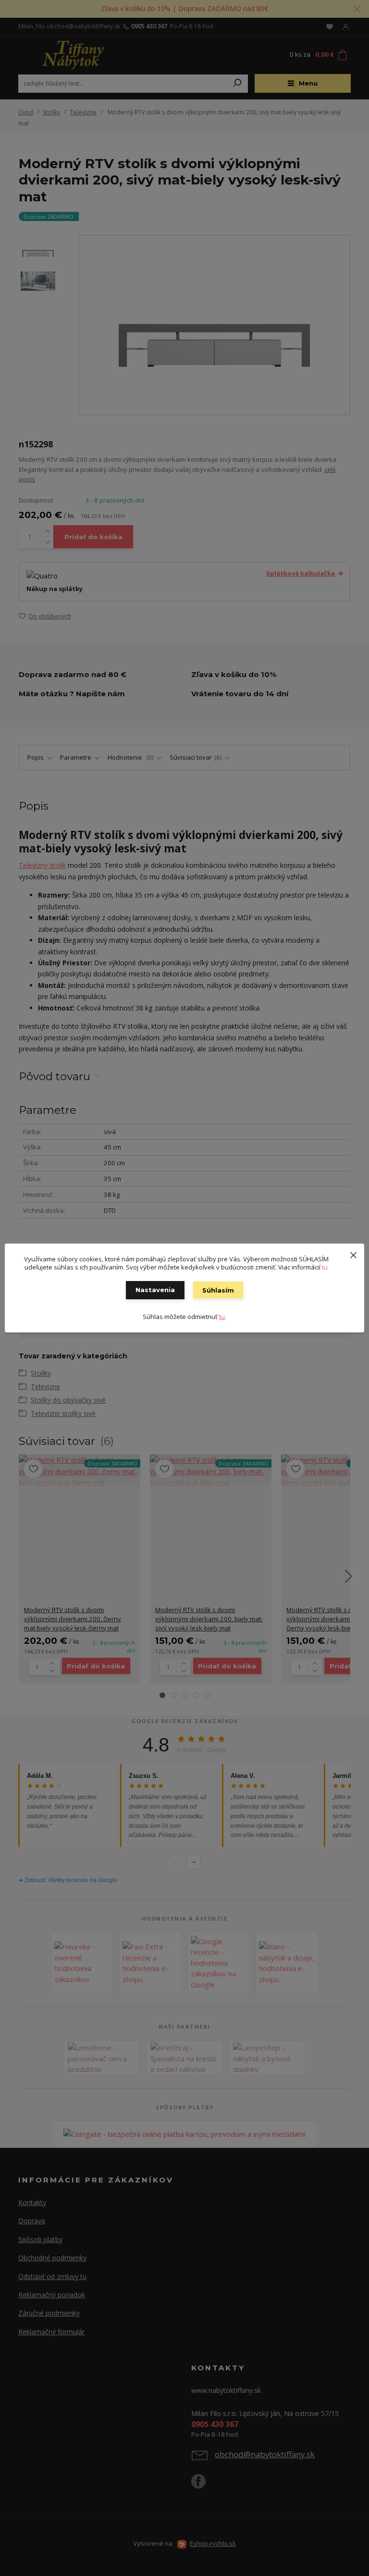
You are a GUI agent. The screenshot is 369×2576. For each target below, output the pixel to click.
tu (325, 1267)
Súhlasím (218, 1290)
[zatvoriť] (353, 1253)
